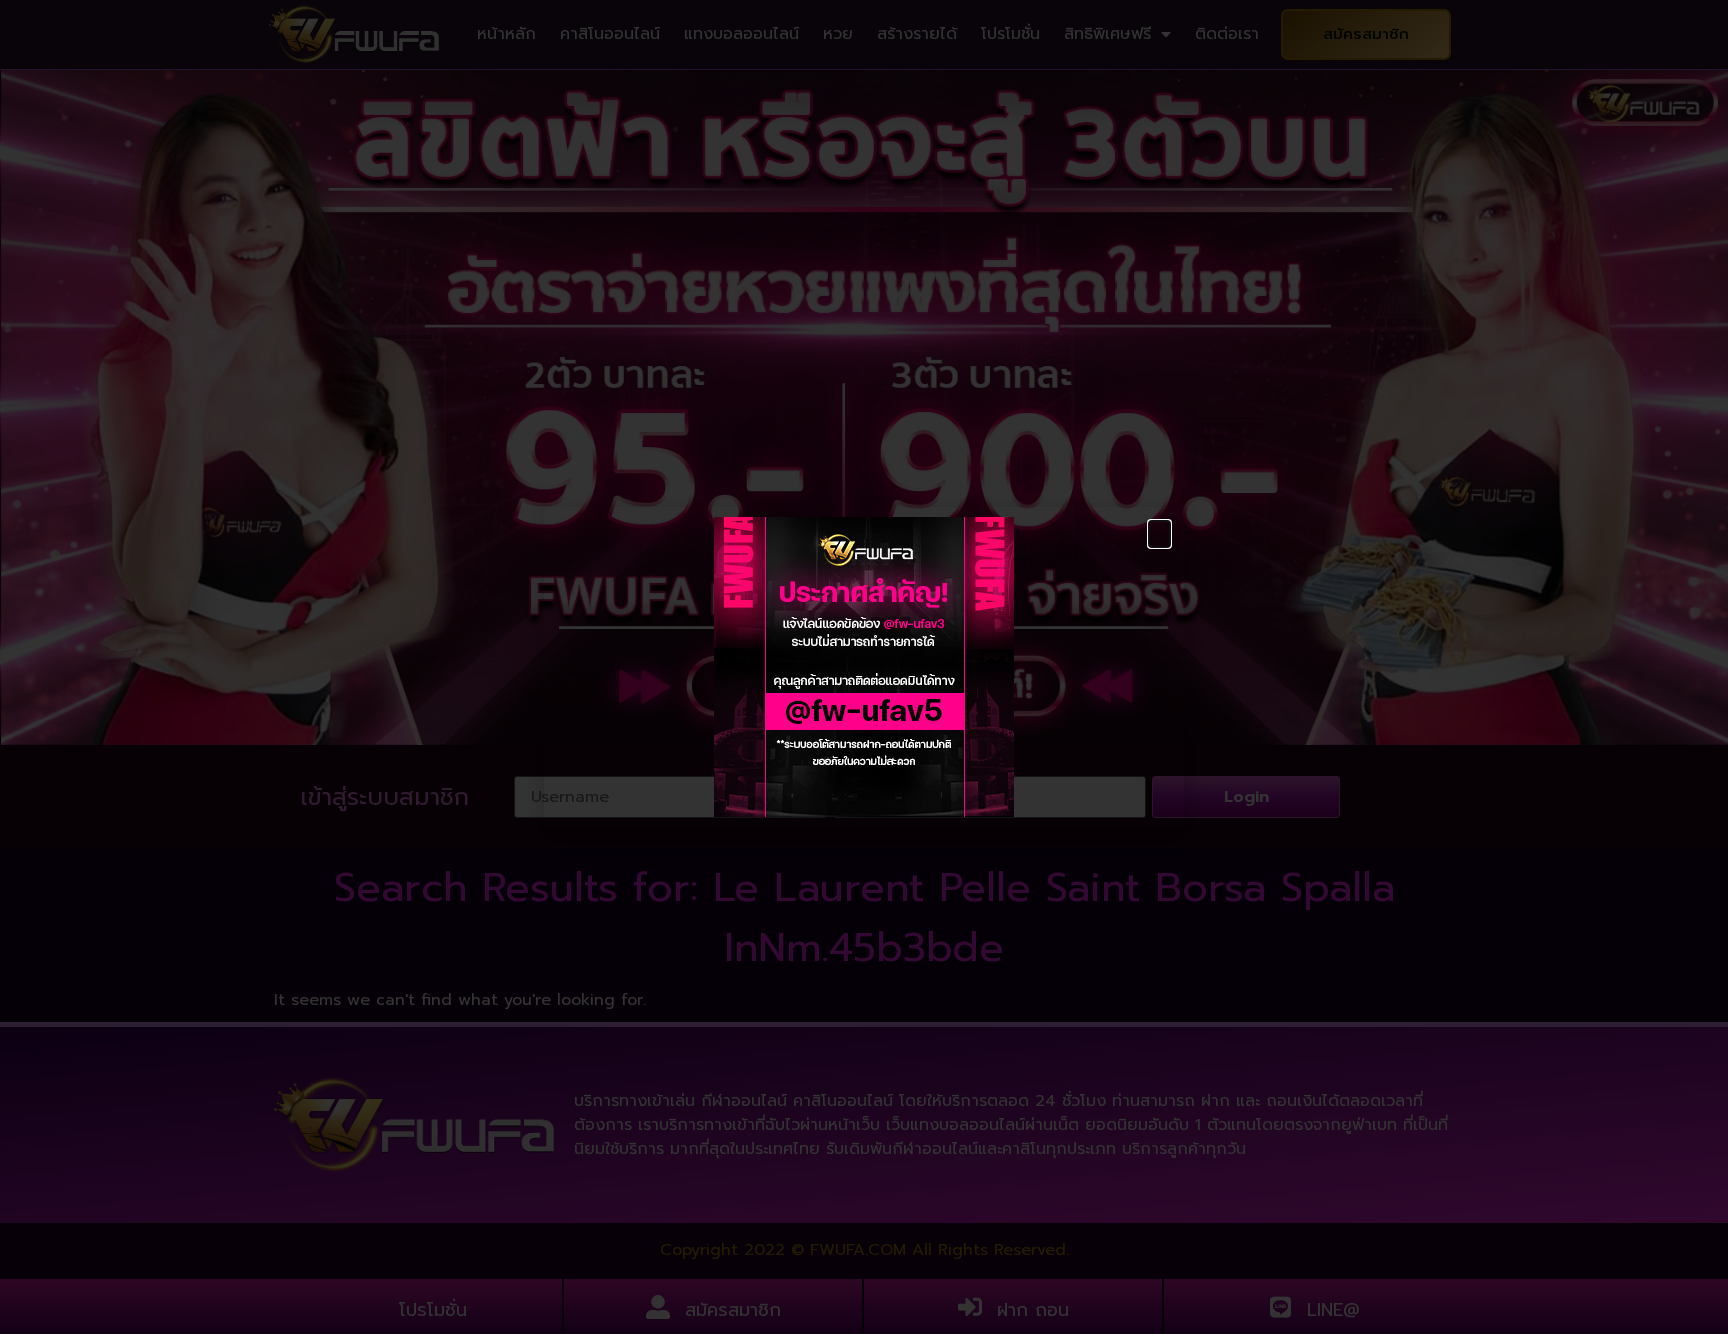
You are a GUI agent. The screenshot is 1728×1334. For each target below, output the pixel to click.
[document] (864, 667)
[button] (1159, 534)
